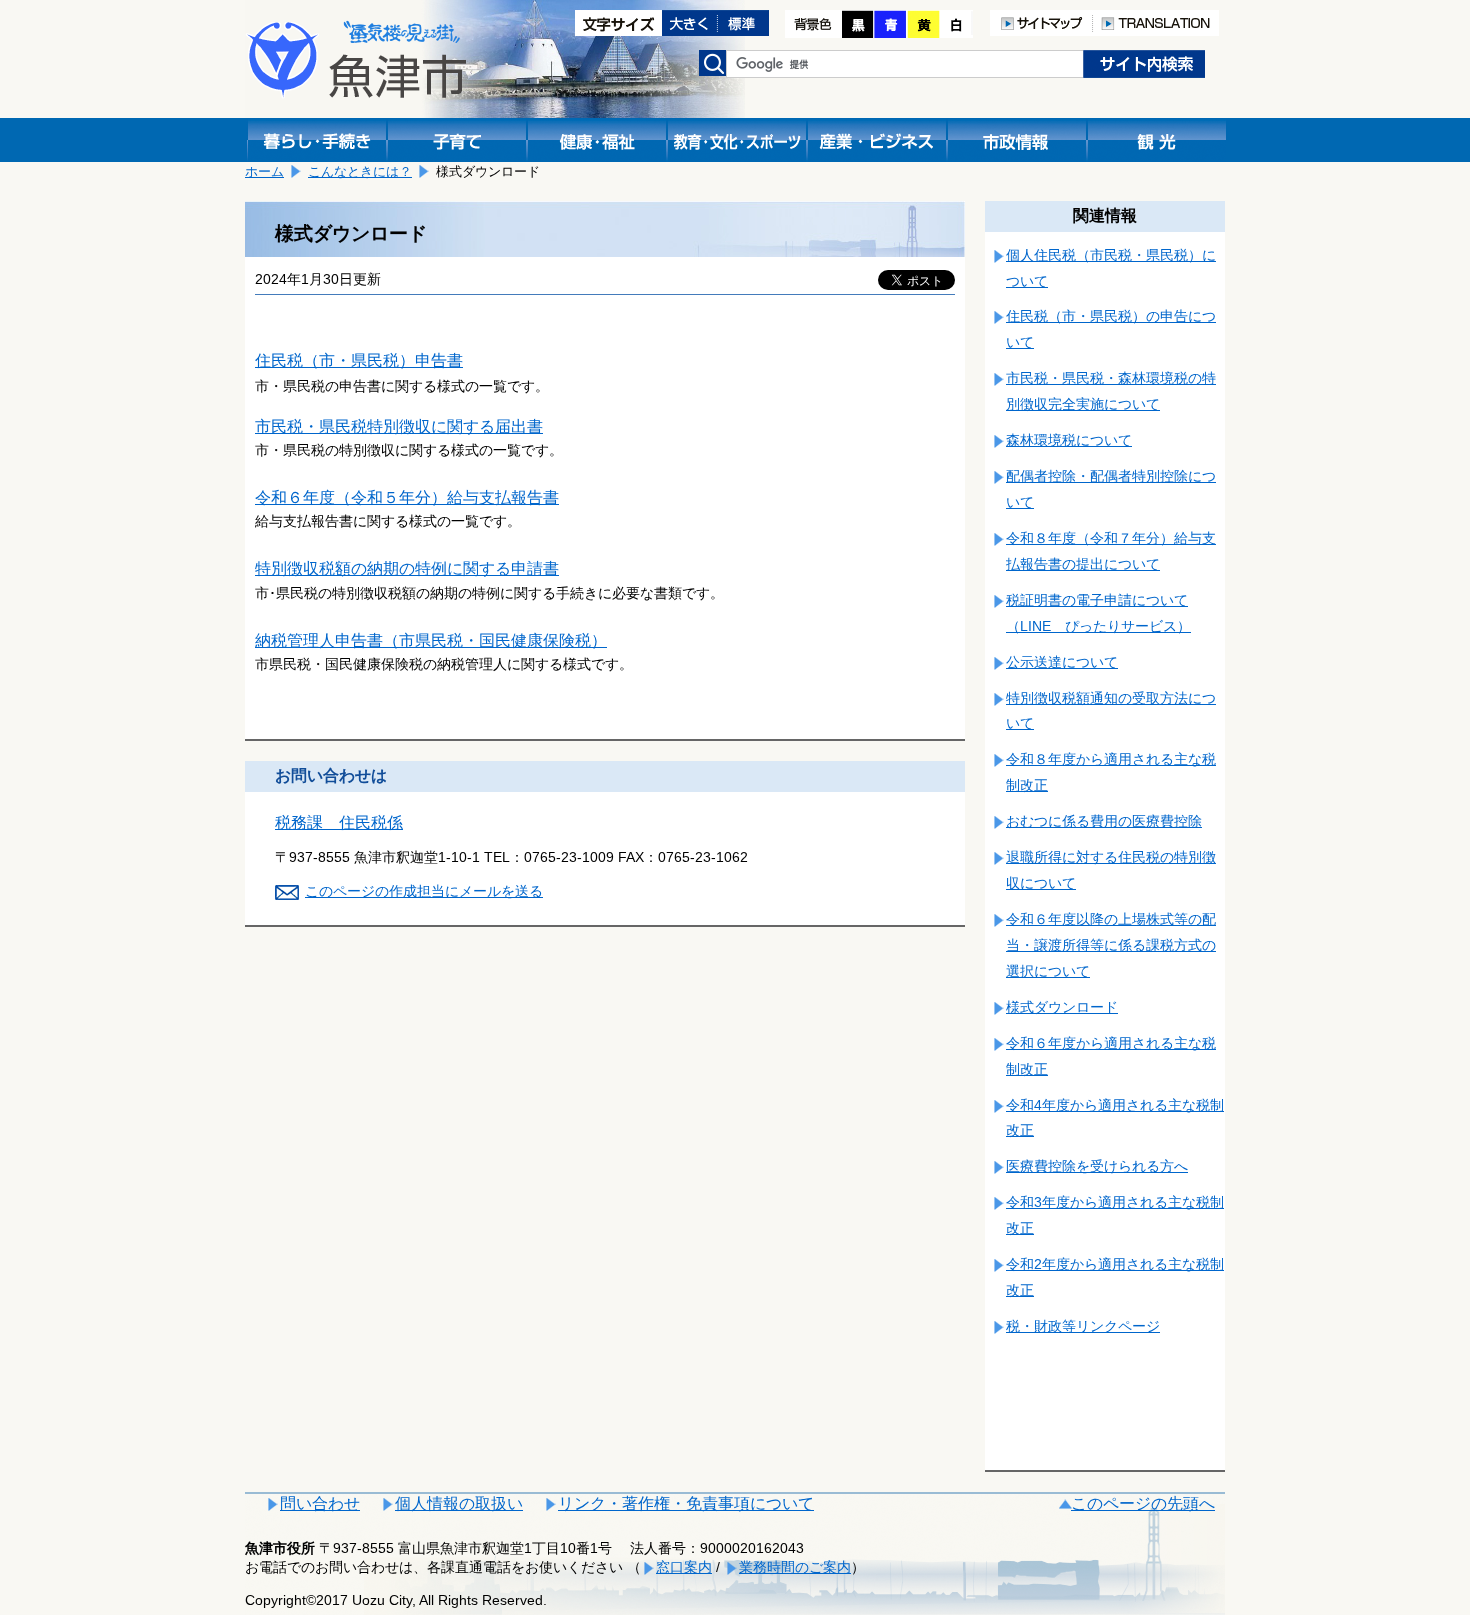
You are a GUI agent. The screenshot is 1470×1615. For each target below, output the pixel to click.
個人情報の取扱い (459, 1503)
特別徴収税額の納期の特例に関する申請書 (407, 568)
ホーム (264, 171)
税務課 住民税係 (339, 822)
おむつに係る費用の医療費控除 (1104, 821)
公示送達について (1062, 662)
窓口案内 (684, 1567)
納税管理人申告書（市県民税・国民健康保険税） (431, 640)
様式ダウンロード (1062, 1007)
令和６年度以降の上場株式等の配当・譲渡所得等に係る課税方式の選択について (1111, 945)
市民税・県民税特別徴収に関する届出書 (399, 426)
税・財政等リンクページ (1083, 1326)
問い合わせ (320, 1503)
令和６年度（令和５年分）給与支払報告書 (407, 497)
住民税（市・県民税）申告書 (359, 360)
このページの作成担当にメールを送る (424, 891)
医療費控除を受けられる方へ (1097, 1166)
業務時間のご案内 (795, 1567)
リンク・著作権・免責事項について (686, 1503)
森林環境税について (1069, 440)
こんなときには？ (360, 171)
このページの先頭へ (1143, 1503)
